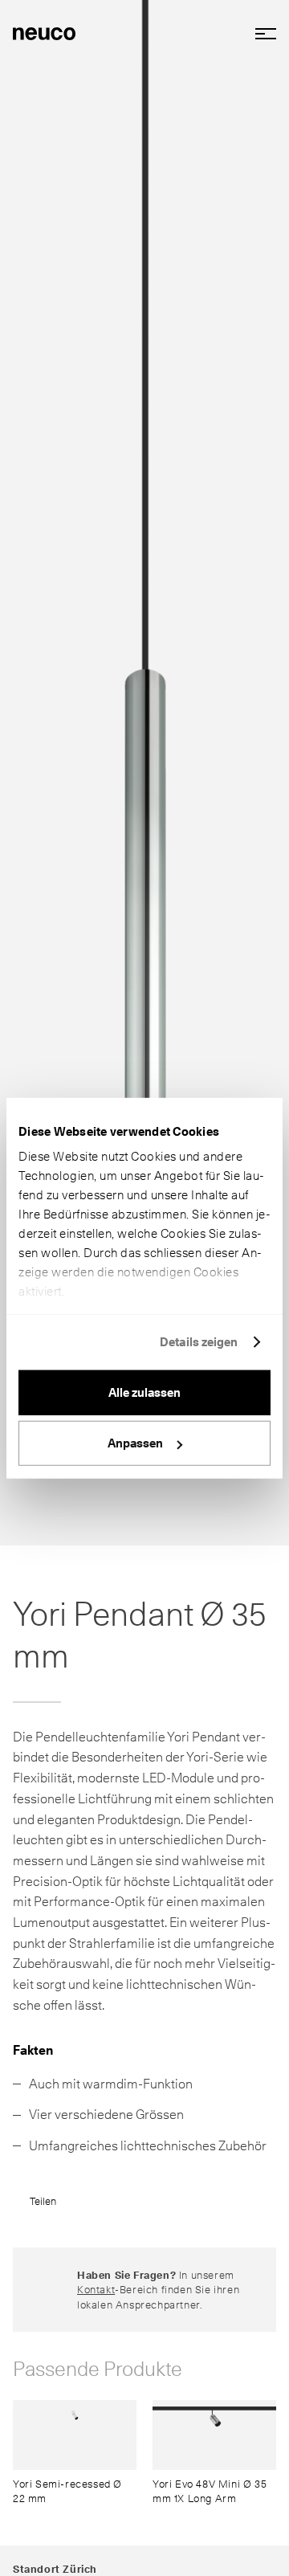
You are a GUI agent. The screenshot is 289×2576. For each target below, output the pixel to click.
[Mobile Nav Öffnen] (260, 34)
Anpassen (135, 1443)
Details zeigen (199, 1342)
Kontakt (96, 2289)
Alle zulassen (144, 1392)
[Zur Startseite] (44, 32)
